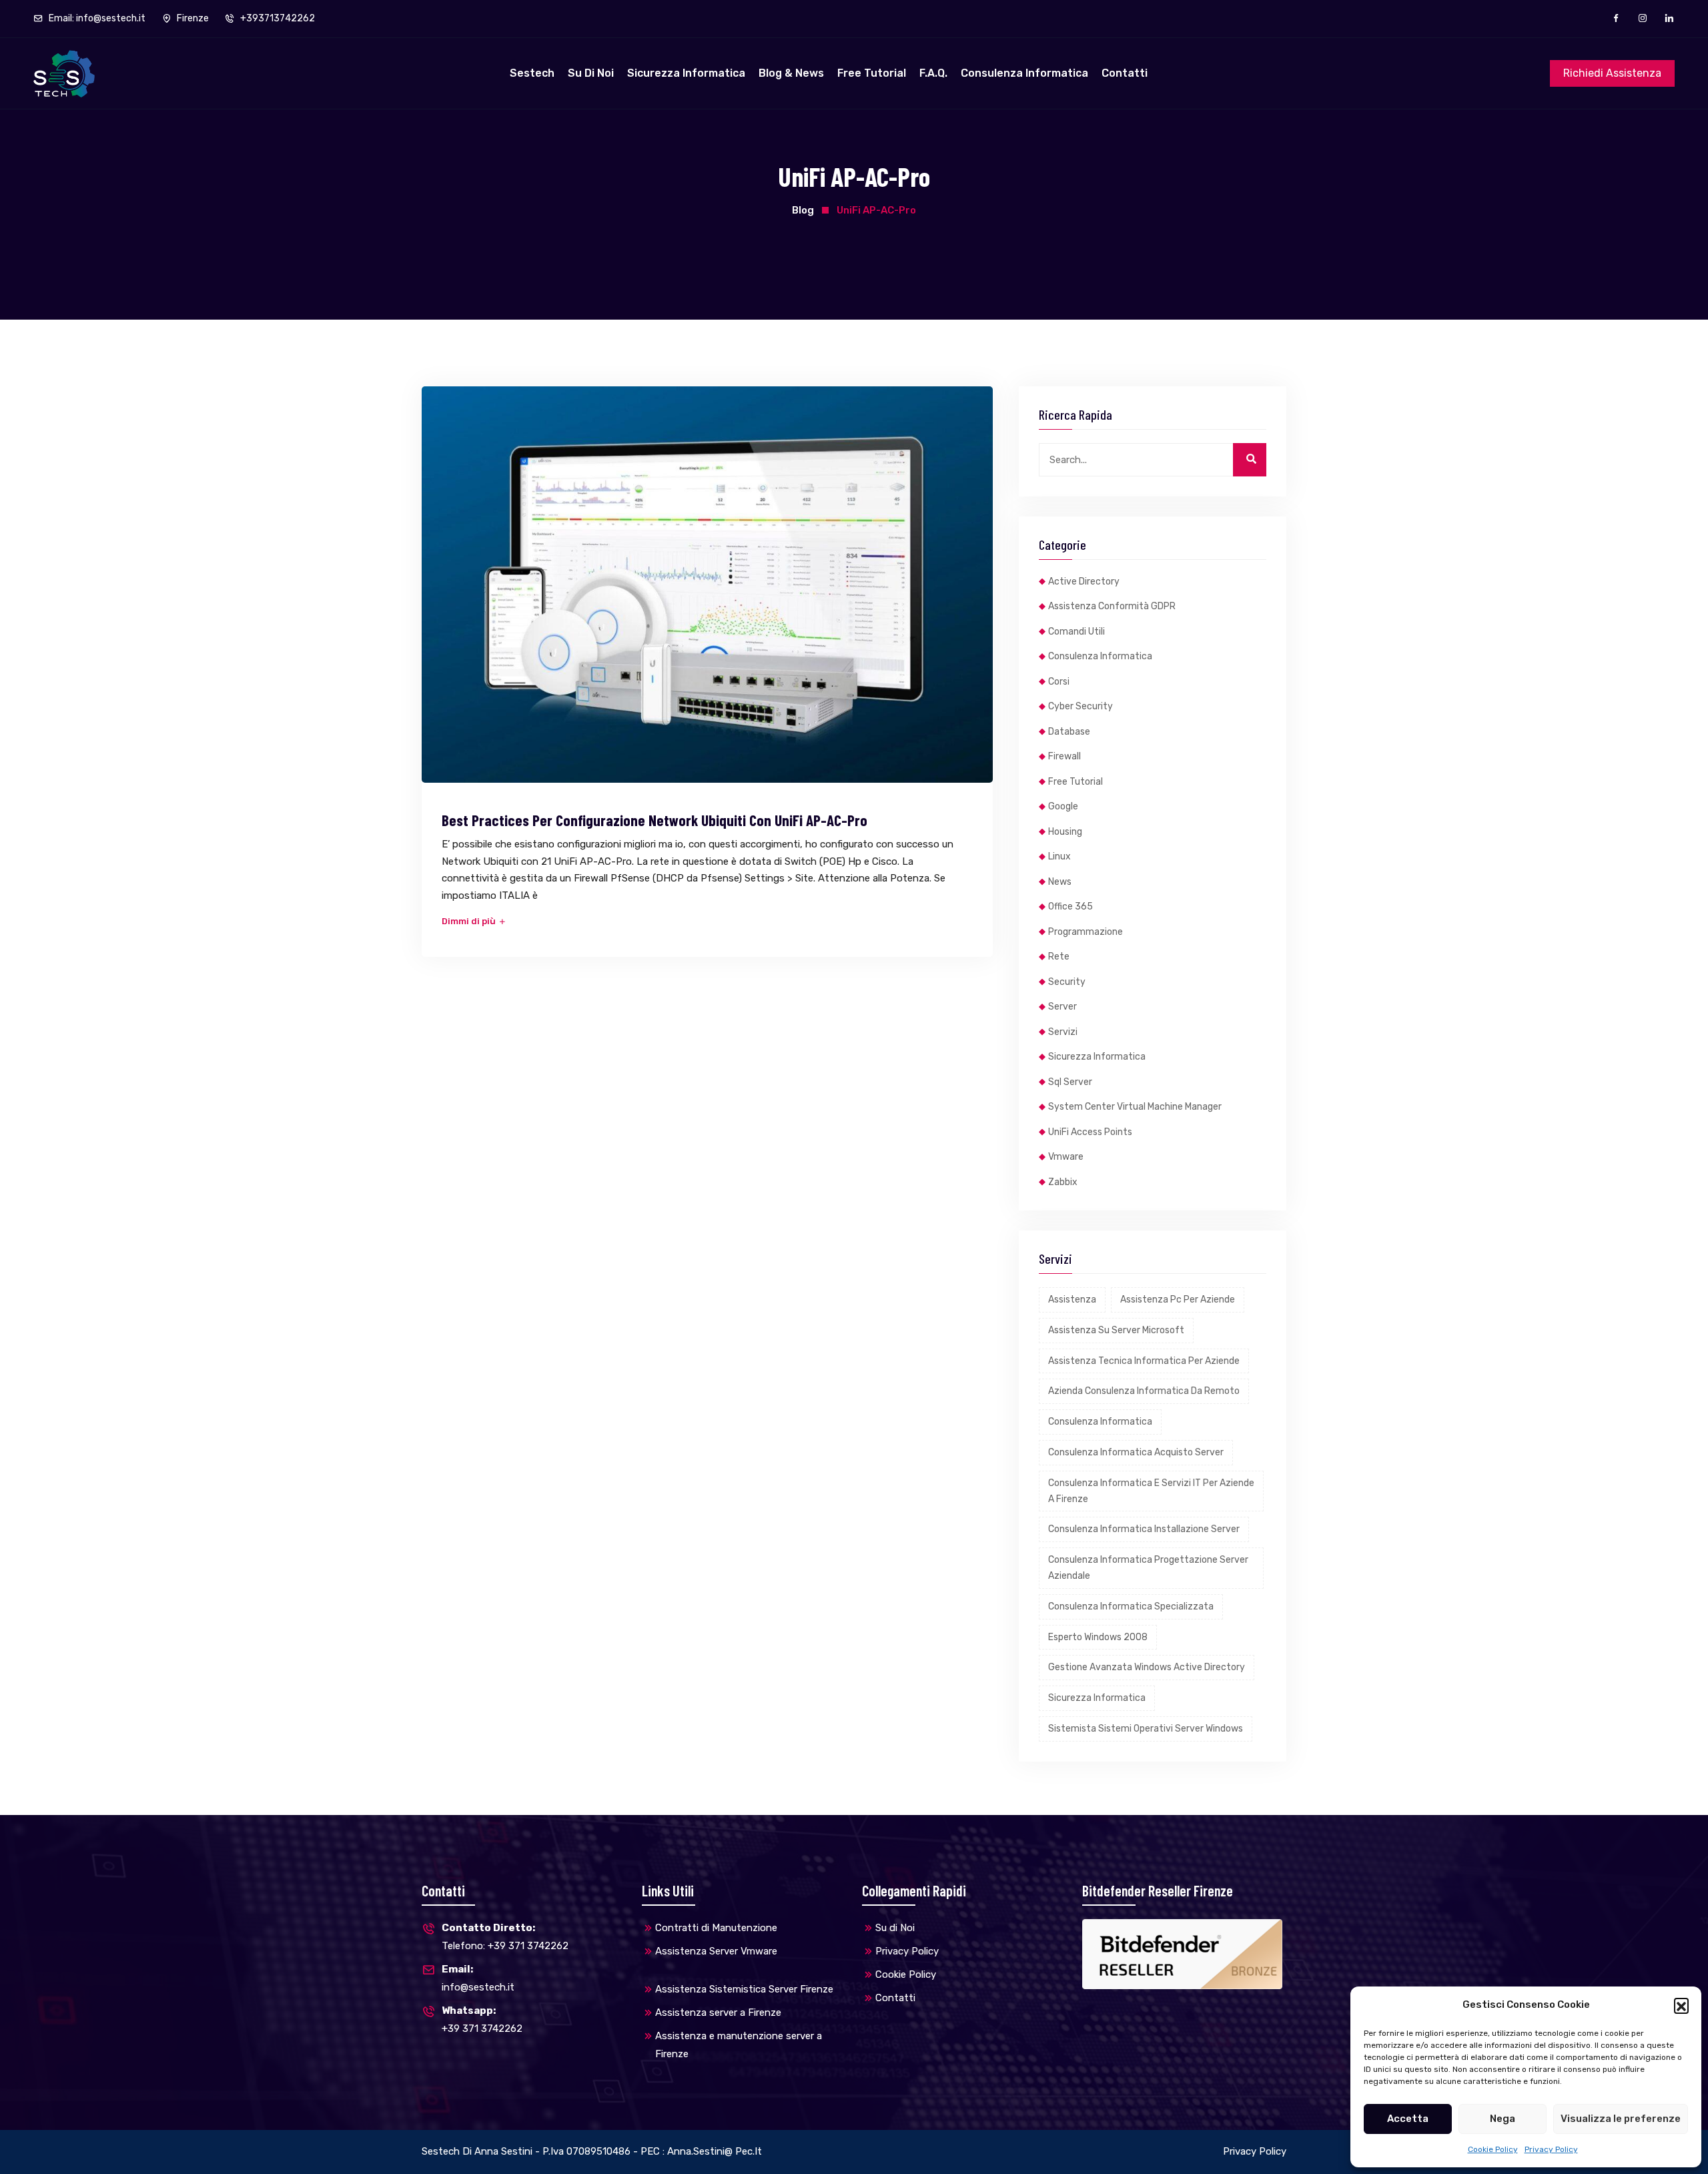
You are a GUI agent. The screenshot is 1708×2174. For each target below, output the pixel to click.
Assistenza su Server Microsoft (1116, 1330)
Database (1069, 732)
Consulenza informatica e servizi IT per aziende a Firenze (1151, 1491)
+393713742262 (277, 18)
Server (1062, 1007)
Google (1063, 806)
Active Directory (1084, 582)
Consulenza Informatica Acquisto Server (1136, 1452)
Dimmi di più (470, 921)
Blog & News (791, 73)
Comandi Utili (1077, 632)
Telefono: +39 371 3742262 (505, 1937)
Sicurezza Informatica (686, 73)
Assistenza (1072, 1300)
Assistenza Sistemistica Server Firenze (744, 1989)
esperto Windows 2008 (1098, 1637)
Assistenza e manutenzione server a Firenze (739, 2045)
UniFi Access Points (1090, 1132)
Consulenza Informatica (1024, 73)
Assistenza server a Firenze (718, 2013)
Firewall (1064, 756)
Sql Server (1070, 1082)
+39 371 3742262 (482, 2020)
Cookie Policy (1493, 2149)
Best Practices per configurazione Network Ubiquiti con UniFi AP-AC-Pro (655, 820)
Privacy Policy (1551, 2149)
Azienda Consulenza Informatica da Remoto (1144, 1391)
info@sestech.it (478, 1978)
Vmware (1066, 1157)
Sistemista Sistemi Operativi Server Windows (1146, 1729)
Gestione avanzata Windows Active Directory (1147, 1667)
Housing (1065, 832)
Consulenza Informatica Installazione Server (1144, 1529)
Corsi (1059, 682)
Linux (1059, 856)
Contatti (1125, 73)
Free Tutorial (872, 73)
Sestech (532, 73)
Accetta (1408, 2119)
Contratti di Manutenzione (716, 1928)
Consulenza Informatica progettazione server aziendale (1148, 1568)
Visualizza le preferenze (1621, 2119)
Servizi (1063, 1032)
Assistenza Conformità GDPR (1112, 606)
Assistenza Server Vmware (716, 1951)
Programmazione (1086, 932)
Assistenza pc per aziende (1178, 1300)
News (1060, 882)
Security (1067, 982)
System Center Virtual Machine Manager (1135, 1107)
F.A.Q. (933, 73)
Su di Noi (591, 73)
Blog (803, 210)
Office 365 (1071, 907)
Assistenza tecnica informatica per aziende (1144, 1361)
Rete (1059, 957)
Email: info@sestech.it (96, 18)
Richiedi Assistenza (1612, 73)
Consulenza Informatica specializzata (1131, 1606)
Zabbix (1063, 1182)
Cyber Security (1081, 706)
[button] (1681, 2005)
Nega (1503, 2119)
